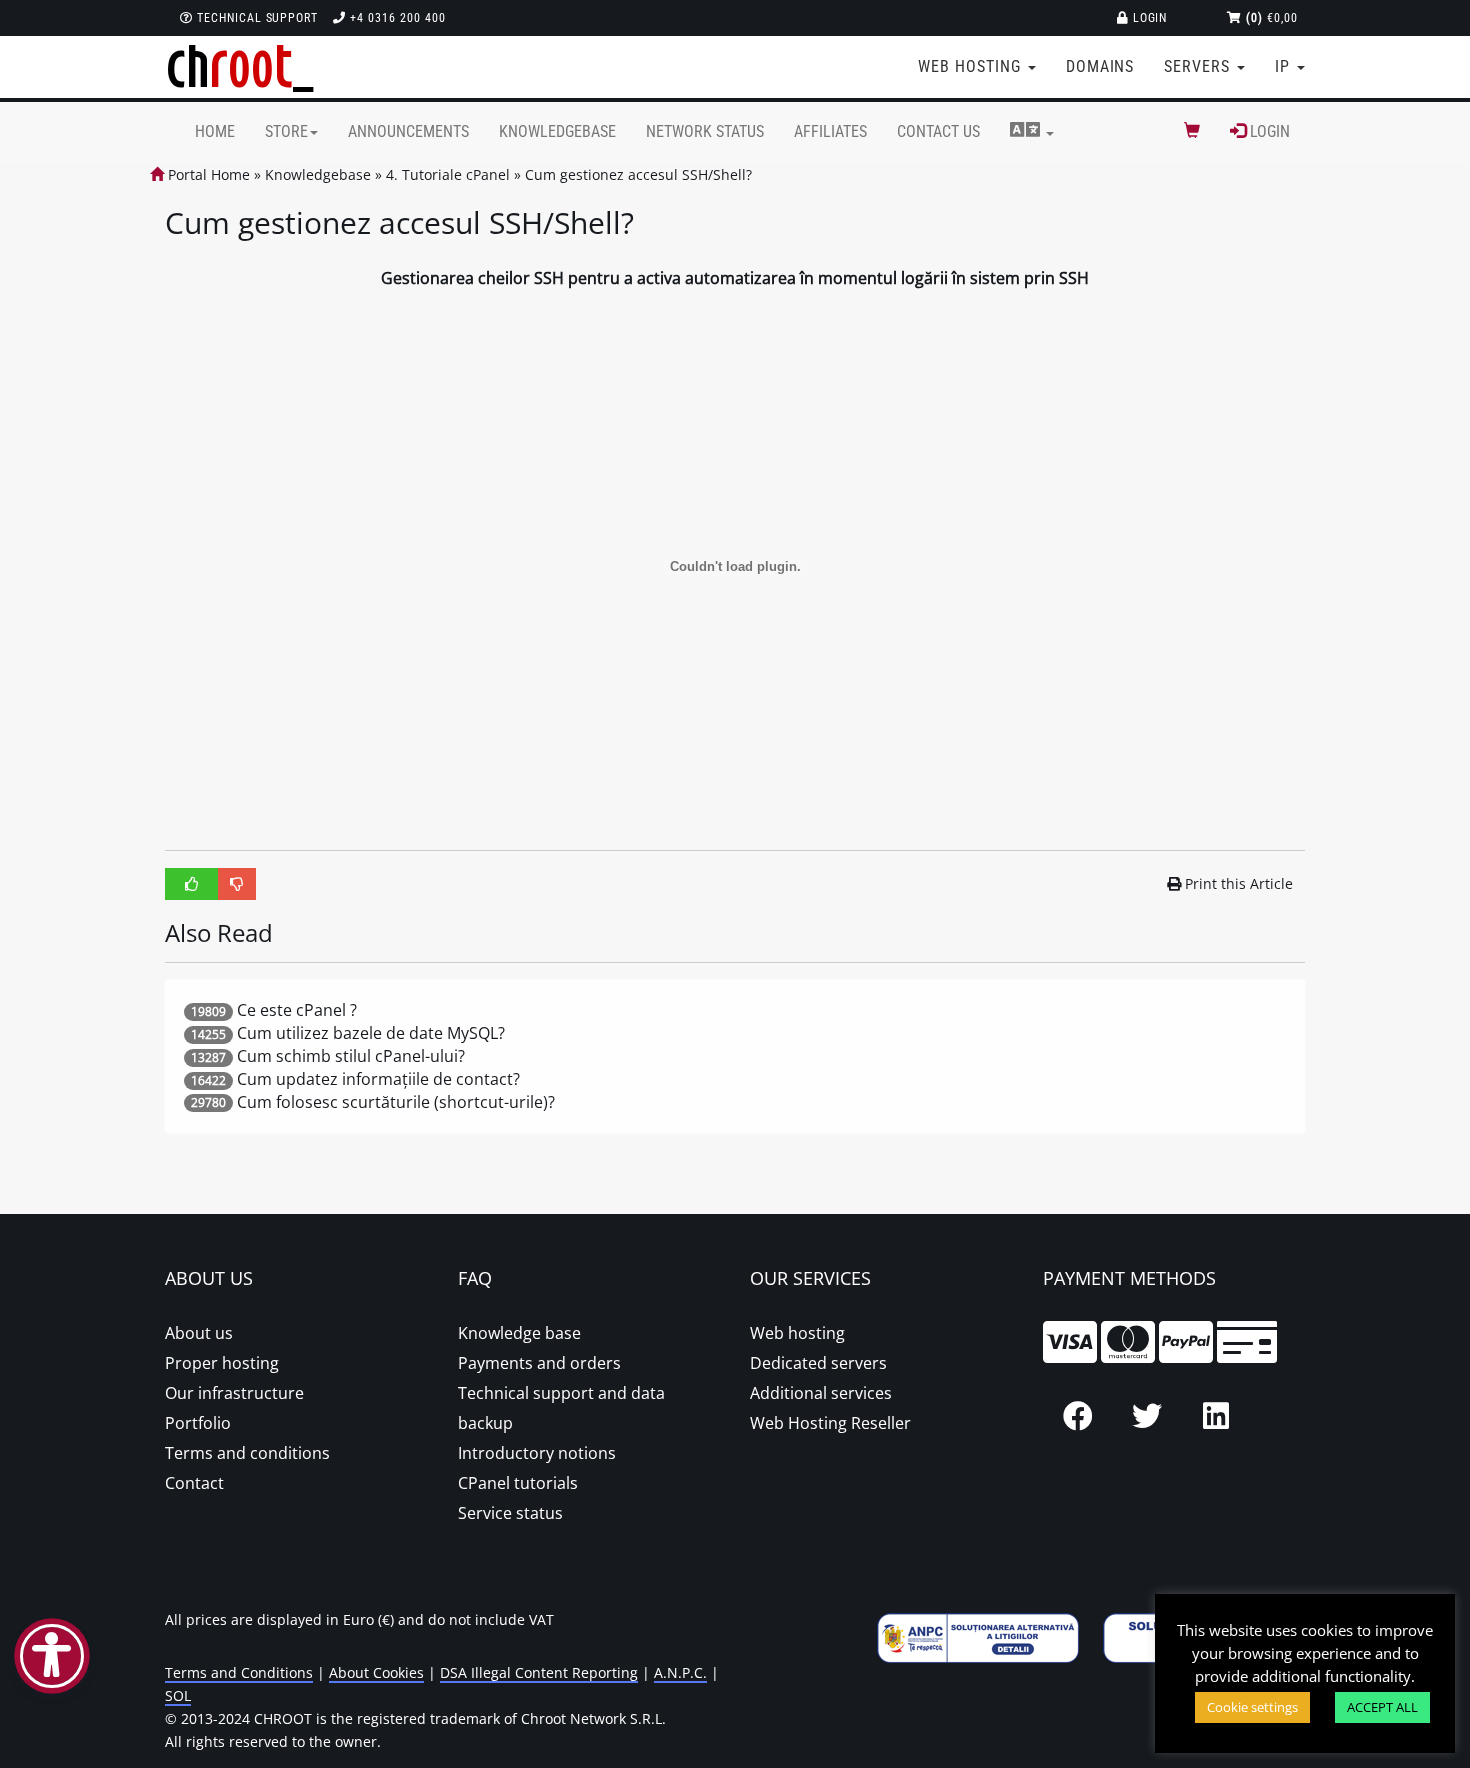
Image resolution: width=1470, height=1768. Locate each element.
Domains (1100, 66)
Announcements (408, 131)
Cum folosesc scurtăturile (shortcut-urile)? (396, 1102)
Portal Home (207, 174)
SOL (178, 1695)
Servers (1199, 66)
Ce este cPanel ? (297, 1010)
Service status (510, 1513)
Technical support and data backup (561, 1408)
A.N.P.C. (680, 1672)
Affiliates (830, 131)
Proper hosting (222, 1363)
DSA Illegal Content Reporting (539, 1672)
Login (1148, 18)
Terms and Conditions (239, 1672)
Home (215, 131)
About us (199, 1333)
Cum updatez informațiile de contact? (378, 1079)
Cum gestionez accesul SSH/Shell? (638, 174)
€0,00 (1272, 18)
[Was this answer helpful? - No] (237, 884)
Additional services (821, 1393)
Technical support (255, 18)
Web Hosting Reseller (830, 1423)
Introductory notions (537, 1453)
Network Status (705, 131)
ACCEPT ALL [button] (1382, 1707)
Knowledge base (519, 1333)
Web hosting (797, 1333)
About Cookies (376, 1672)
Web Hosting (972, 66)
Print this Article (1239, 883)
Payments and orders (539, 1363)
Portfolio (198, 1423)
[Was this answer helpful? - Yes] (192, 884)
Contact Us (938, 131)
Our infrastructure (234, 1393)
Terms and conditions (247, 1453)
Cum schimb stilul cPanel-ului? (351, 1056)
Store (286, 131)
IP (1285, 66)
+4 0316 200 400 (395, 18)
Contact (194, 1483)
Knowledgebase (557, 131)
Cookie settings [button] (1252, 1707)
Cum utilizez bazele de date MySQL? (371, 1033)
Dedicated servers (818, 1363)
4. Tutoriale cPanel (448, 174)
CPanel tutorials (518, 1483)
